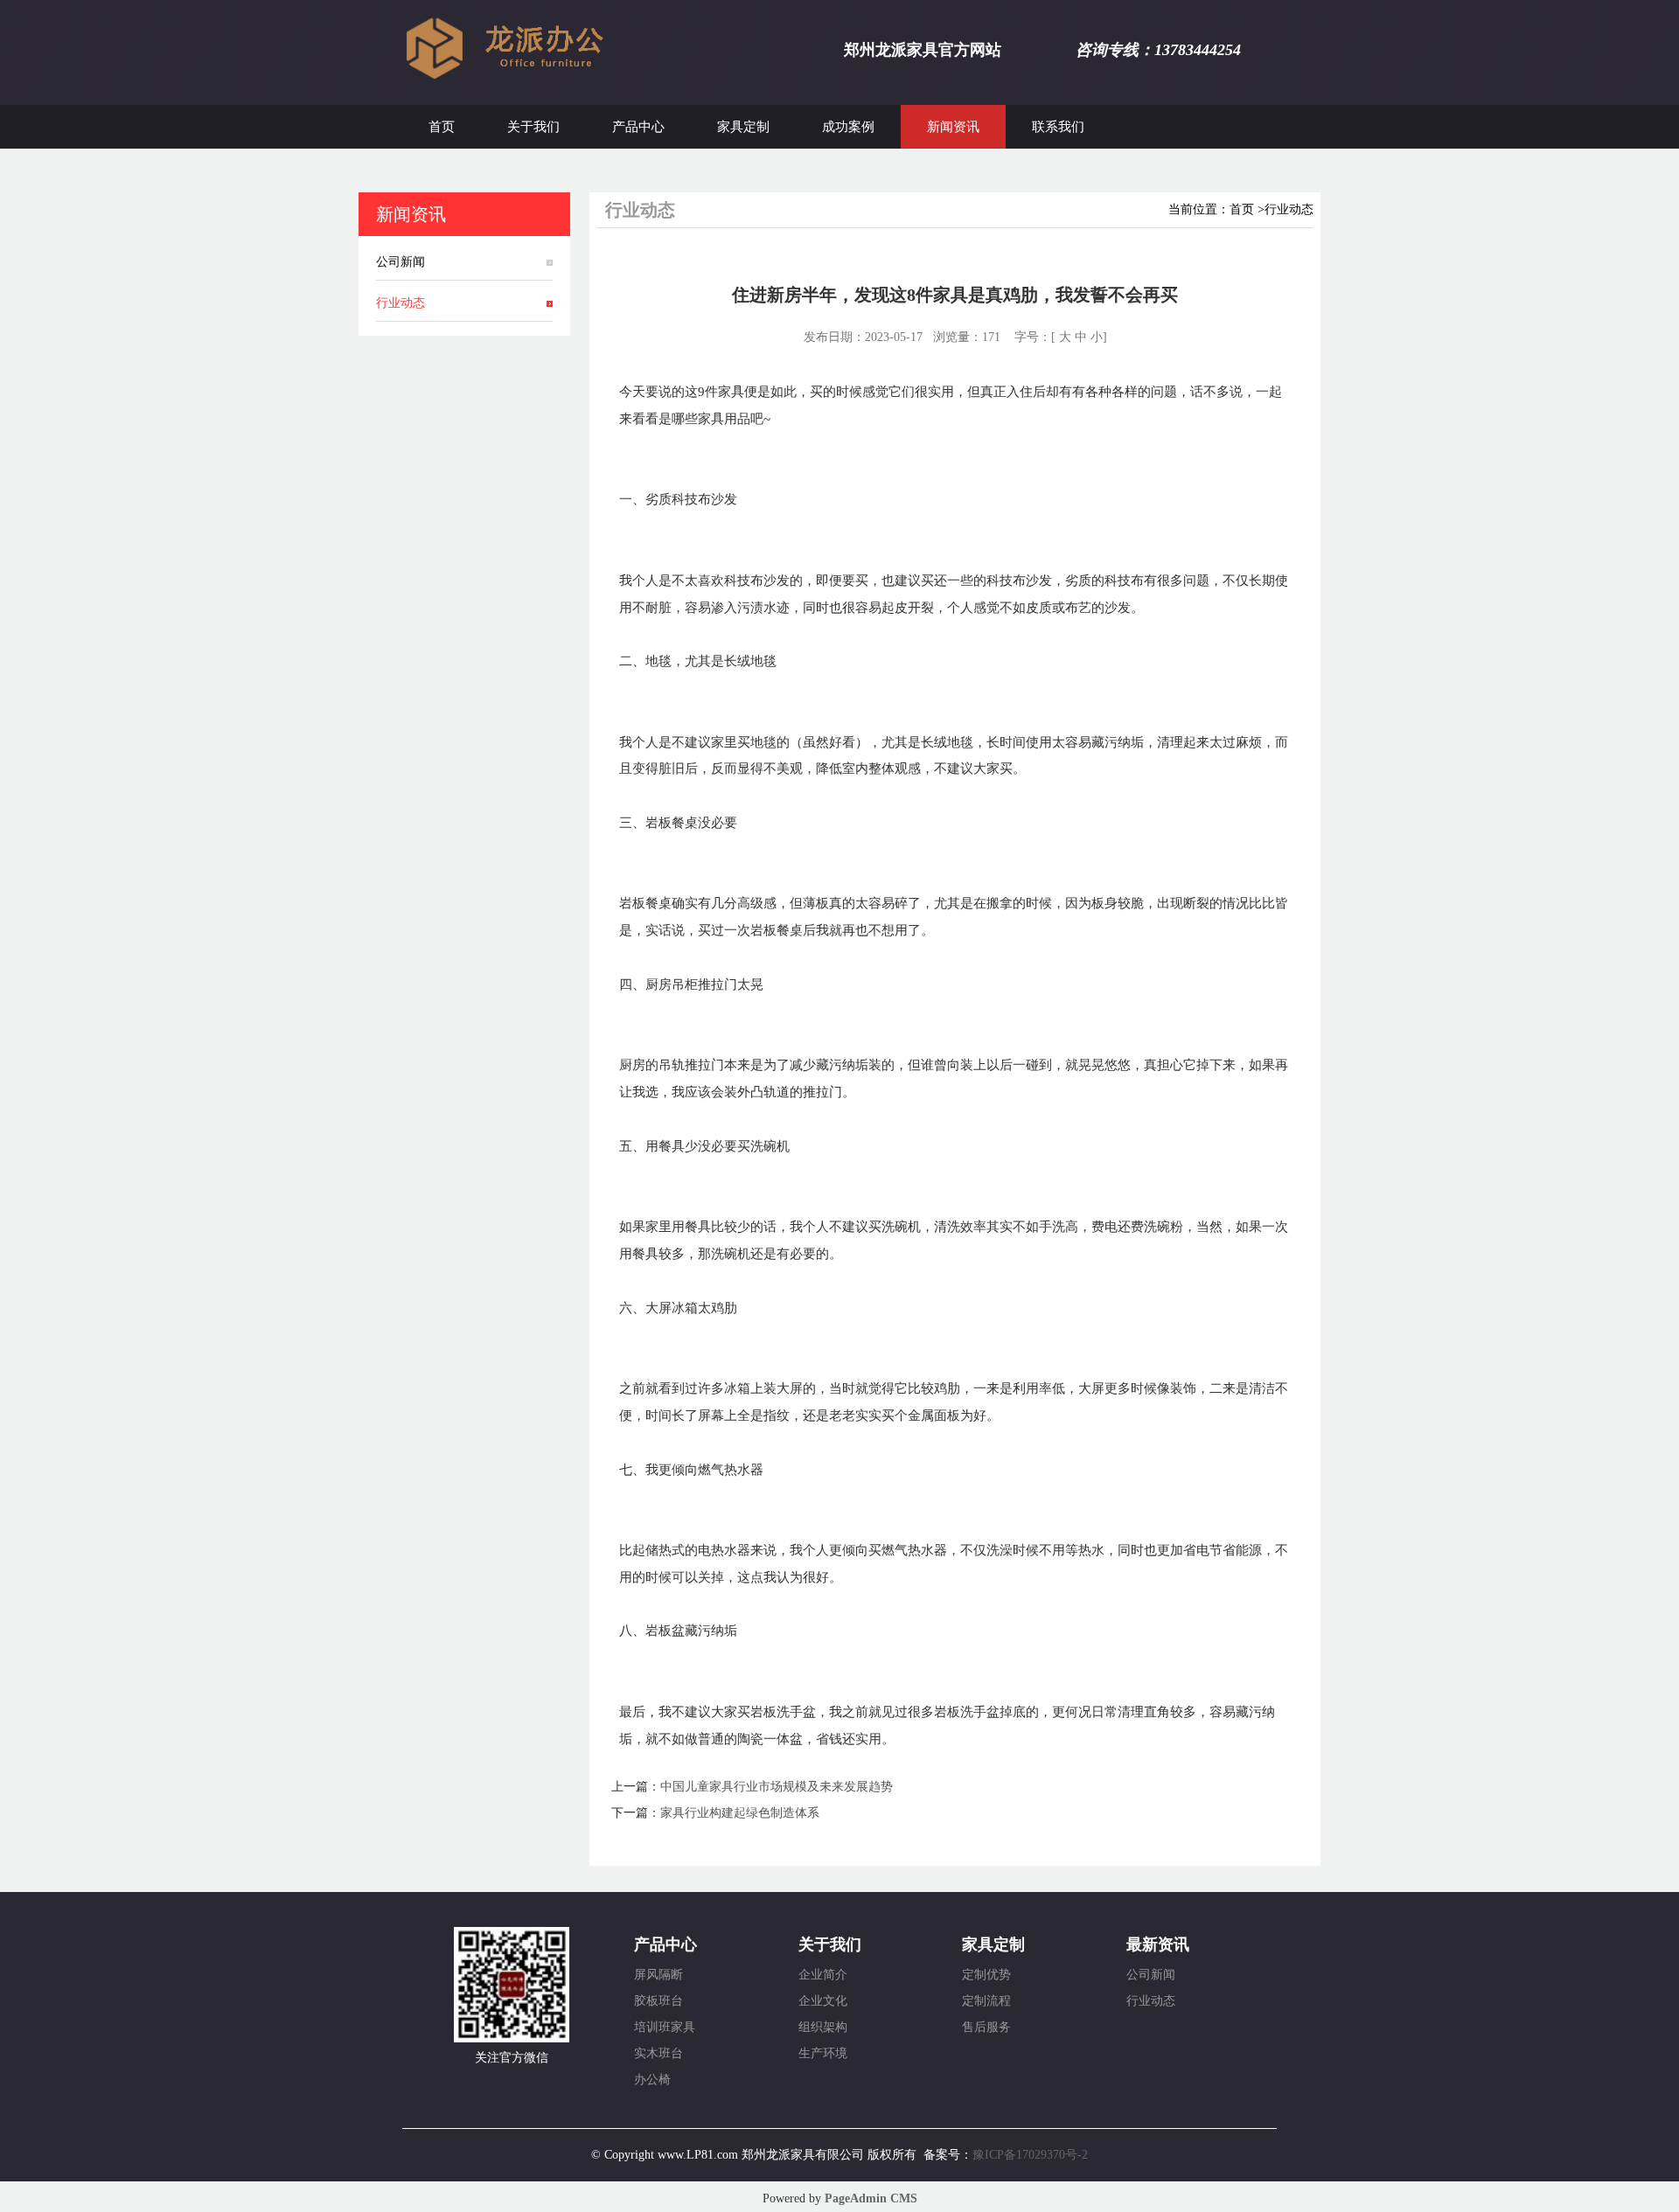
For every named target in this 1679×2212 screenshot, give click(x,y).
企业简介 (823, 1975)
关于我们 (533, 127)
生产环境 (823, 2053)
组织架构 (823, 2027)
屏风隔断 (658, 1975)
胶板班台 (658, 2001)
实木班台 (658, 2053)
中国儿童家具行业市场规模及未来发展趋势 (777, 1787)
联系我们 (1058, 127)
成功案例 (848, 127)
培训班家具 (665, 2027)
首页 (442, 127)
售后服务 (986, 2027)
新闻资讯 (953, 127)
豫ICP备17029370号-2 (1030, 2155)
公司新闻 (401, 262)
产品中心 (638, 127)
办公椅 (652, 2080)
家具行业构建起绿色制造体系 (740, 1813)
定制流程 (986, 2001)
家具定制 (743, 127)
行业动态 (401, 303)
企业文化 (823, 2001)
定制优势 (986, 1975)
